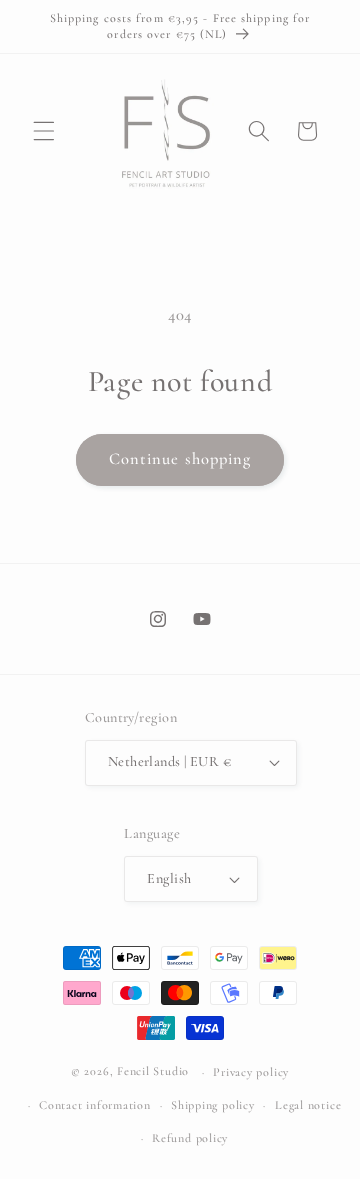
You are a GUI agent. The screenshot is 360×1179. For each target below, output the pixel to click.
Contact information (95, 1105)
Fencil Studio (153, 1072)
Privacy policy (251, 1072)
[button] (44, 131)
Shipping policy (213, 1105)
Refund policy (190, 1138)
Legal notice (308, 1105)
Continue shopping (180, 459)
